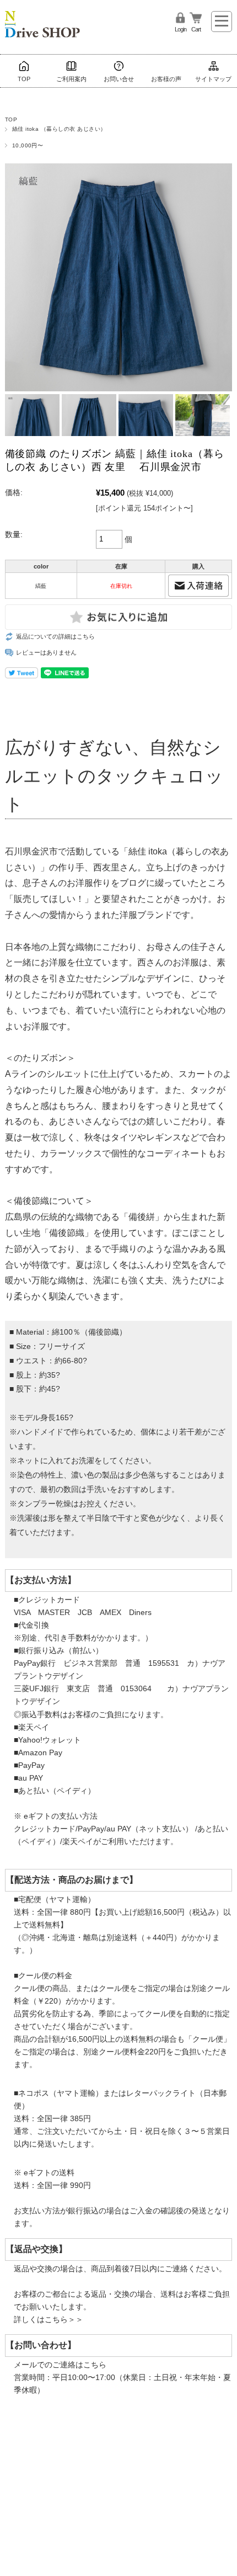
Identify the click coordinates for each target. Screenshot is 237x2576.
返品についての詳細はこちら (55, 636)
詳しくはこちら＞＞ (49, 2319)
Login (181, 29)
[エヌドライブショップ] (42, 18)
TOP (24, 79)
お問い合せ (119, 79)
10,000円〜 (28, 145)
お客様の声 (166, 79)
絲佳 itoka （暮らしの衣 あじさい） (59, 129)
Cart (196, 29)
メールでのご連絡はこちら (60, 2365)
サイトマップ (213, 79)
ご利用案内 (71, 79)
